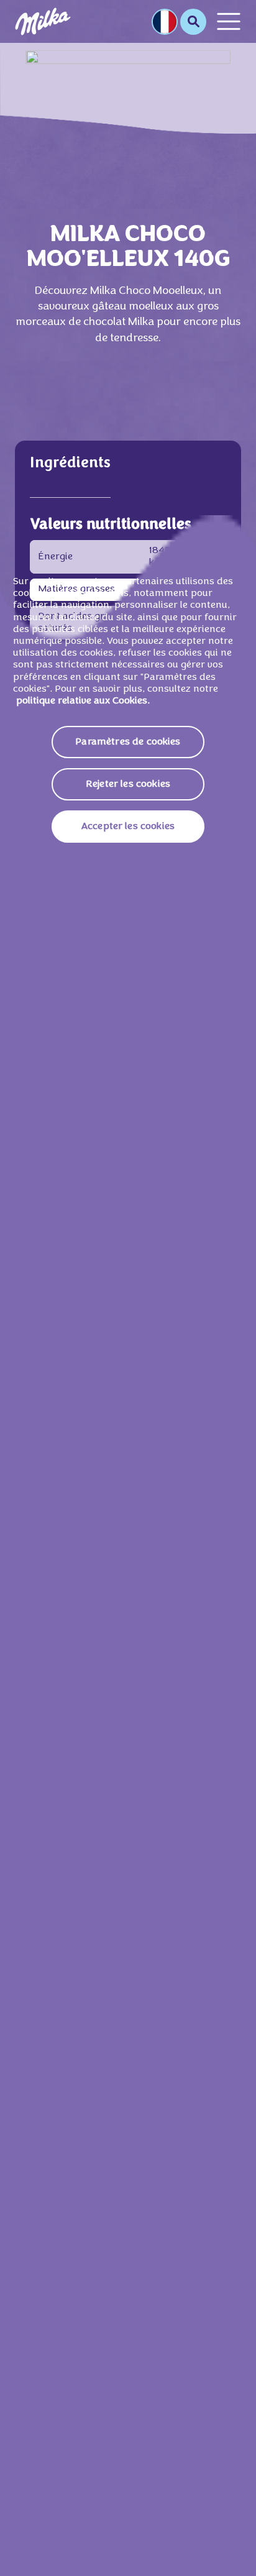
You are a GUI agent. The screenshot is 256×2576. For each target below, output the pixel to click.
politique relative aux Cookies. (83, 701)
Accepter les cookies (128, 827)
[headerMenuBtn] (229, 21)
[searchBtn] (193, 22)
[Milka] (43, 21)
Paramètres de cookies (128, 742)
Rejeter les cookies (128, 784)
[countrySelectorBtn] (165, 22)
